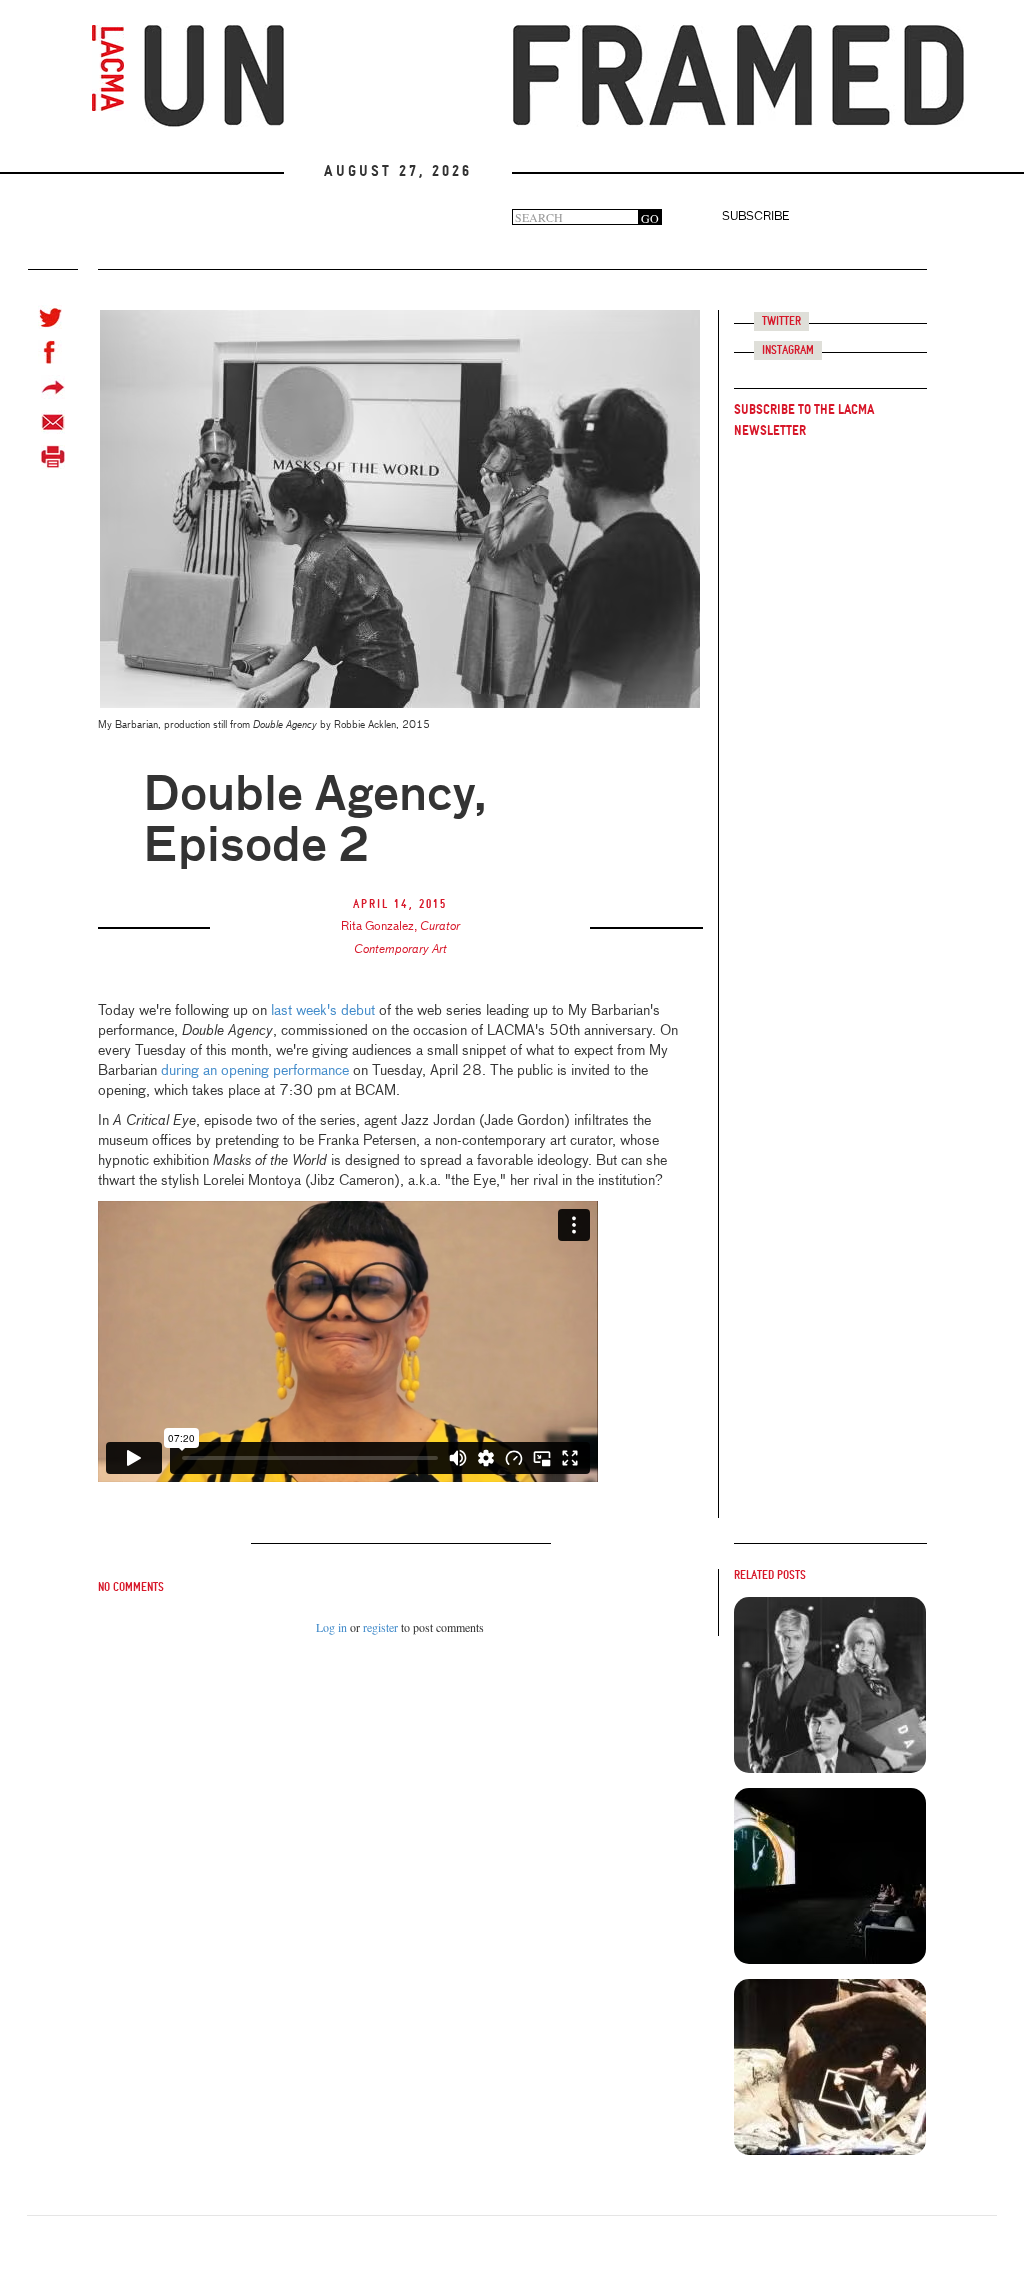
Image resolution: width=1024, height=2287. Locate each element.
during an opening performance (255, 1071)
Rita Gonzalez (377, 927)
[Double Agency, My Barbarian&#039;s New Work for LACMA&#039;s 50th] (830, 1685)
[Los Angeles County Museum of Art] (108, 68)
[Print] (53, 457)
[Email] (53, 422)
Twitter (781, 321)
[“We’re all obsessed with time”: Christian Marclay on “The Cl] (830, 1876)
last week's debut (321, 1011)
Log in (331, 1627)
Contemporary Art (400, 950)
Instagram (788, 350)
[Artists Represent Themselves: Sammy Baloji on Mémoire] (830, 2067)
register (380, 1627)
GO (650, 217)
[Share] (53, 387)
